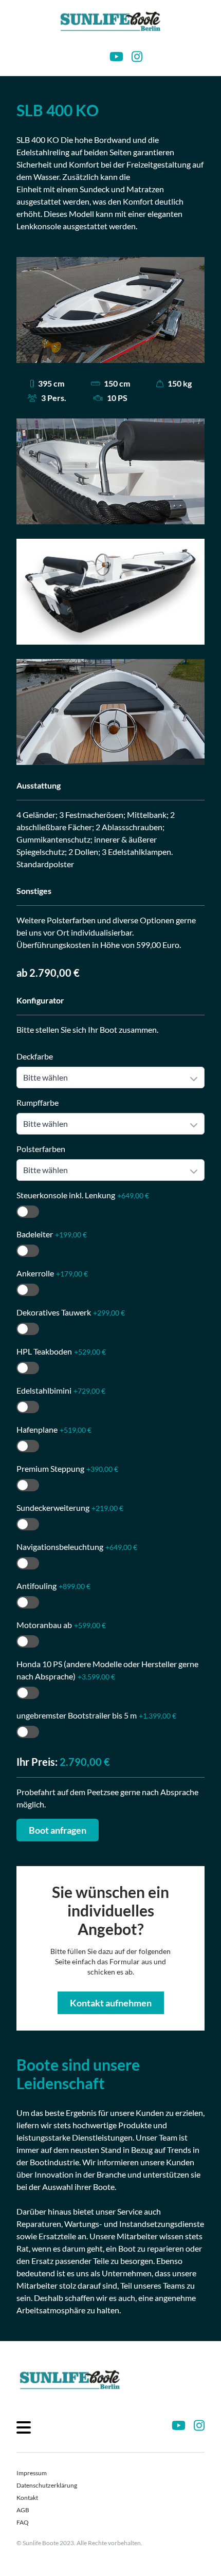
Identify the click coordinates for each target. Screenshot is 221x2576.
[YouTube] (116, 57)
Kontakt (27, 2498)
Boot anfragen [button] (58, 1830)
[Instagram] (137, 57)
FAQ (23, 2522)
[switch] (28, 1212)
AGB (23, 2510)
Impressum (32, 2473)
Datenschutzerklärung (47, 2485)
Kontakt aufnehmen (111, 2003)
